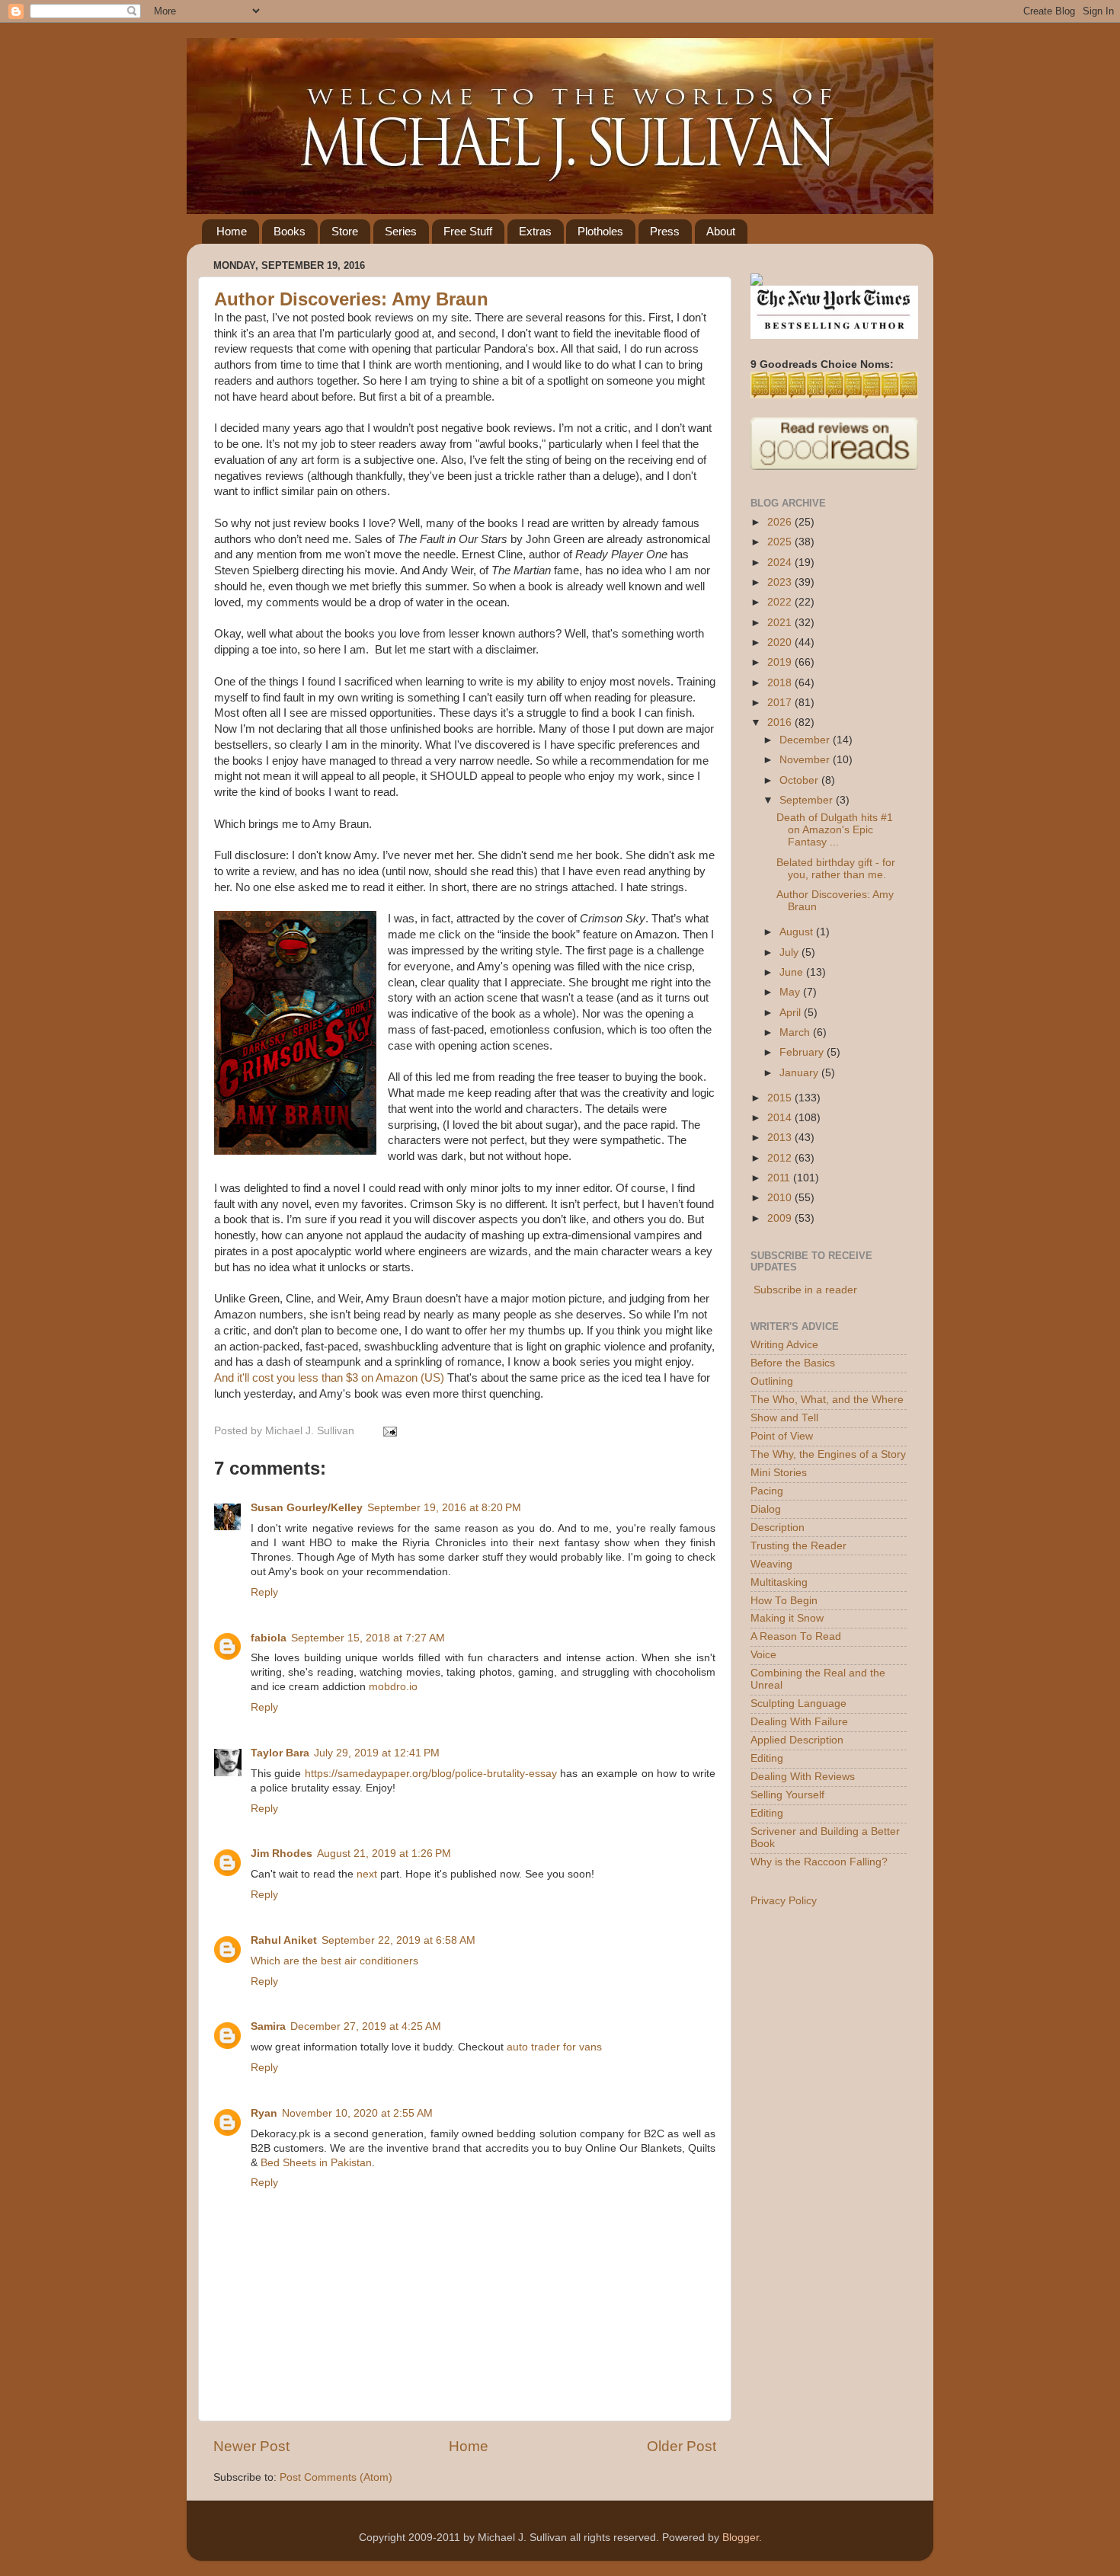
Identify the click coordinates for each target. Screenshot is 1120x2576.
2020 (781, 642)
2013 (781, 1138)
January (800, 1073)
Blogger (741, 2538)
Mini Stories (779, 1473)
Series (401, 231)
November (806, 760)
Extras (535, 231)
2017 (781, 703)
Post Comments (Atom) (336, 2477)
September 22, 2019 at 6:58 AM (398, 1940)
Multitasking (779, 1582)
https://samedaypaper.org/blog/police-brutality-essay (431, 1774)
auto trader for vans (554, 2047)
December (806, 740)
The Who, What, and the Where (827, 1400)
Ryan (264, 2113)
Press (665, 231)
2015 (781, 1098)
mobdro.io (393, 1687)
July (790, 952)
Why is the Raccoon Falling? (819, 1862)
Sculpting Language (798, 1703)
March (796, 1032)
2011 (780, 1178)
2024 (781, 563)
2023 (781, 582)
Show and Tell (784, 1418)
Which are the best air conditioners (334, 1961)
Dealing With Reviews (803, 1777)
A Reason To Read (796, 1636)
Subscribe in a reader (805, 1290)
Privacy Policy (784, 1901)
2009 (781, 1218)
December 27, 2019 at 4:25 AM (366, 2026)
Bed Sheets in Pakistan (316, 2163)
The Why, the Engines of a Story (828, 1454)
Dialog (766, 1509)
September (808, 800)
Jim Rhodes (282, 1854)
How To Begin (784, 1601)
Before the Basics (793, 1363)
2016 (781, 722)
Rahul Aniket (284, 1940)
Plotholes (600, 231)
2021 (781, 623)
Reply (264, 1592)
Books (290, 231)
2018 (781, 683)
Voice (763, 1655)
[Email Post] (387, 1431)
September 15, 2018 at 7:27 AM (368, 1638)
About (721, 231)
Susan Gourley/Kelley (307, 1508)
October (800, 780)
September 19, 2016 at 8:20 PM (444, 1508)
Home (232, 231)
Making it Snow (787, 1618)
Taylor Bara (280, 1753)
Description (778, 1528)
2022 (781, 602)
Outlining (772, 1381)
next (367, 1874)
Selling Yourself (787, 1795)
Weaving (771, 1564)
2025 (781, 542)
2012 (781, 1158)
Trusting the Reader (798, 1546)
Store (345, 231)
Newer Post (251, 2446)
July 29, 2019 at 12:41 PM (377, 1753)
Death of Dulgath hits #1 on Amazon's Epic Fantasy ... (835, 830)
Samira (268, 2026)
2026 (781, 522)
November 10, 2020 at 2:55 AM (357, 2113)
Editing (767, 1758)
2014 (781, 1118)
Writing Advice (784, 1345)
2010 (781, 1198)
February (803, 1052)
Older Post (682, 2446)
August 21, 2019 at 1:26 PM (384, 1854)
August (798, 932)
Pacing (767, 1491)
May (791, 992)
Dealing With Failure (799, 1722)
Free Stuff (468, 231)
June (793, 972)
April (792, 1013)
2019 (781, 662)
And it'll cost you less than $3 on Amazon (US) (329, 1378)
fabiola (269, 1638)
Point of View (782, 1436)
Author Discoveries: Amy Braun (351, 299)
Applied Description (797, 1740)
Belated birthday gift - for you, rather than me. (836, 869)
